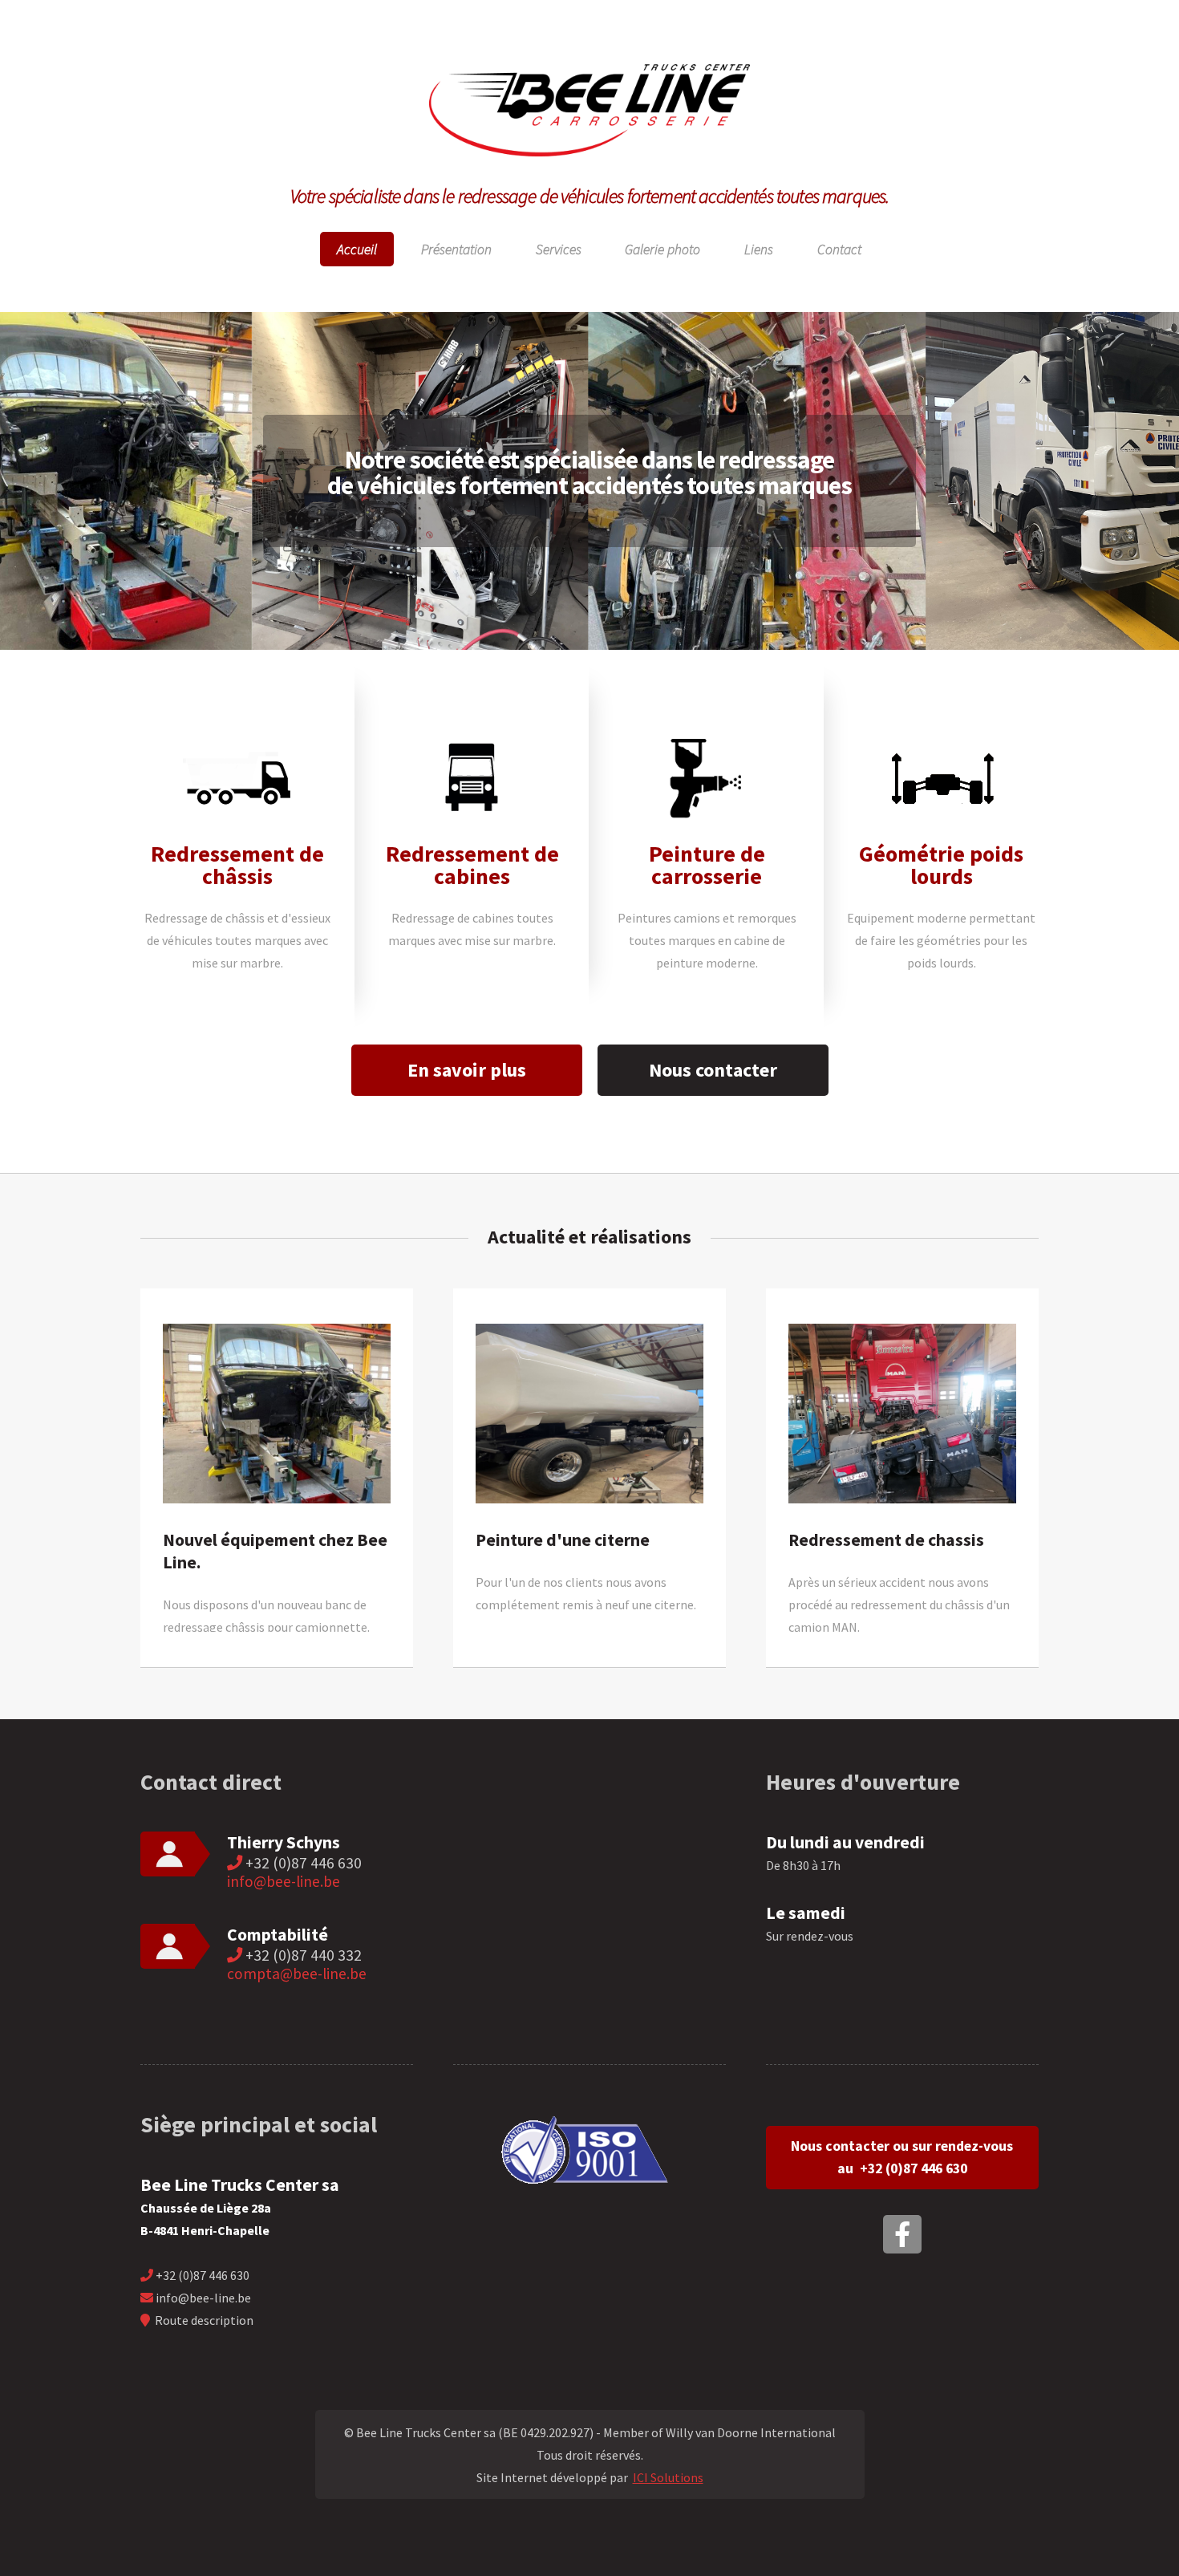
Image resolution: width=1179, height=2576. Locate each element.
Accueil (357, 249)
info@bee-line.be (284, 1881)
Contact (839, 249)
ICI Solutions (668, 2477)
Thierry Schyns (284, 1842)
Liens (759, 249)
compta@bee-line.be (297, 1974)
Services (559, 249)
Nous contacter (713, 1070)
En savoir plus (467, 1070)
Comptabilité (278, 1935)
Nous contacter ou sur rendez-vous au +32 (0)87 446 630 (902, 2157)
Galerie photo (662, 249)
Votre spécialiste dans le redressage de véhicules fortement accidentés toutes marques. (590, 196)
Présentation (456, 249)
